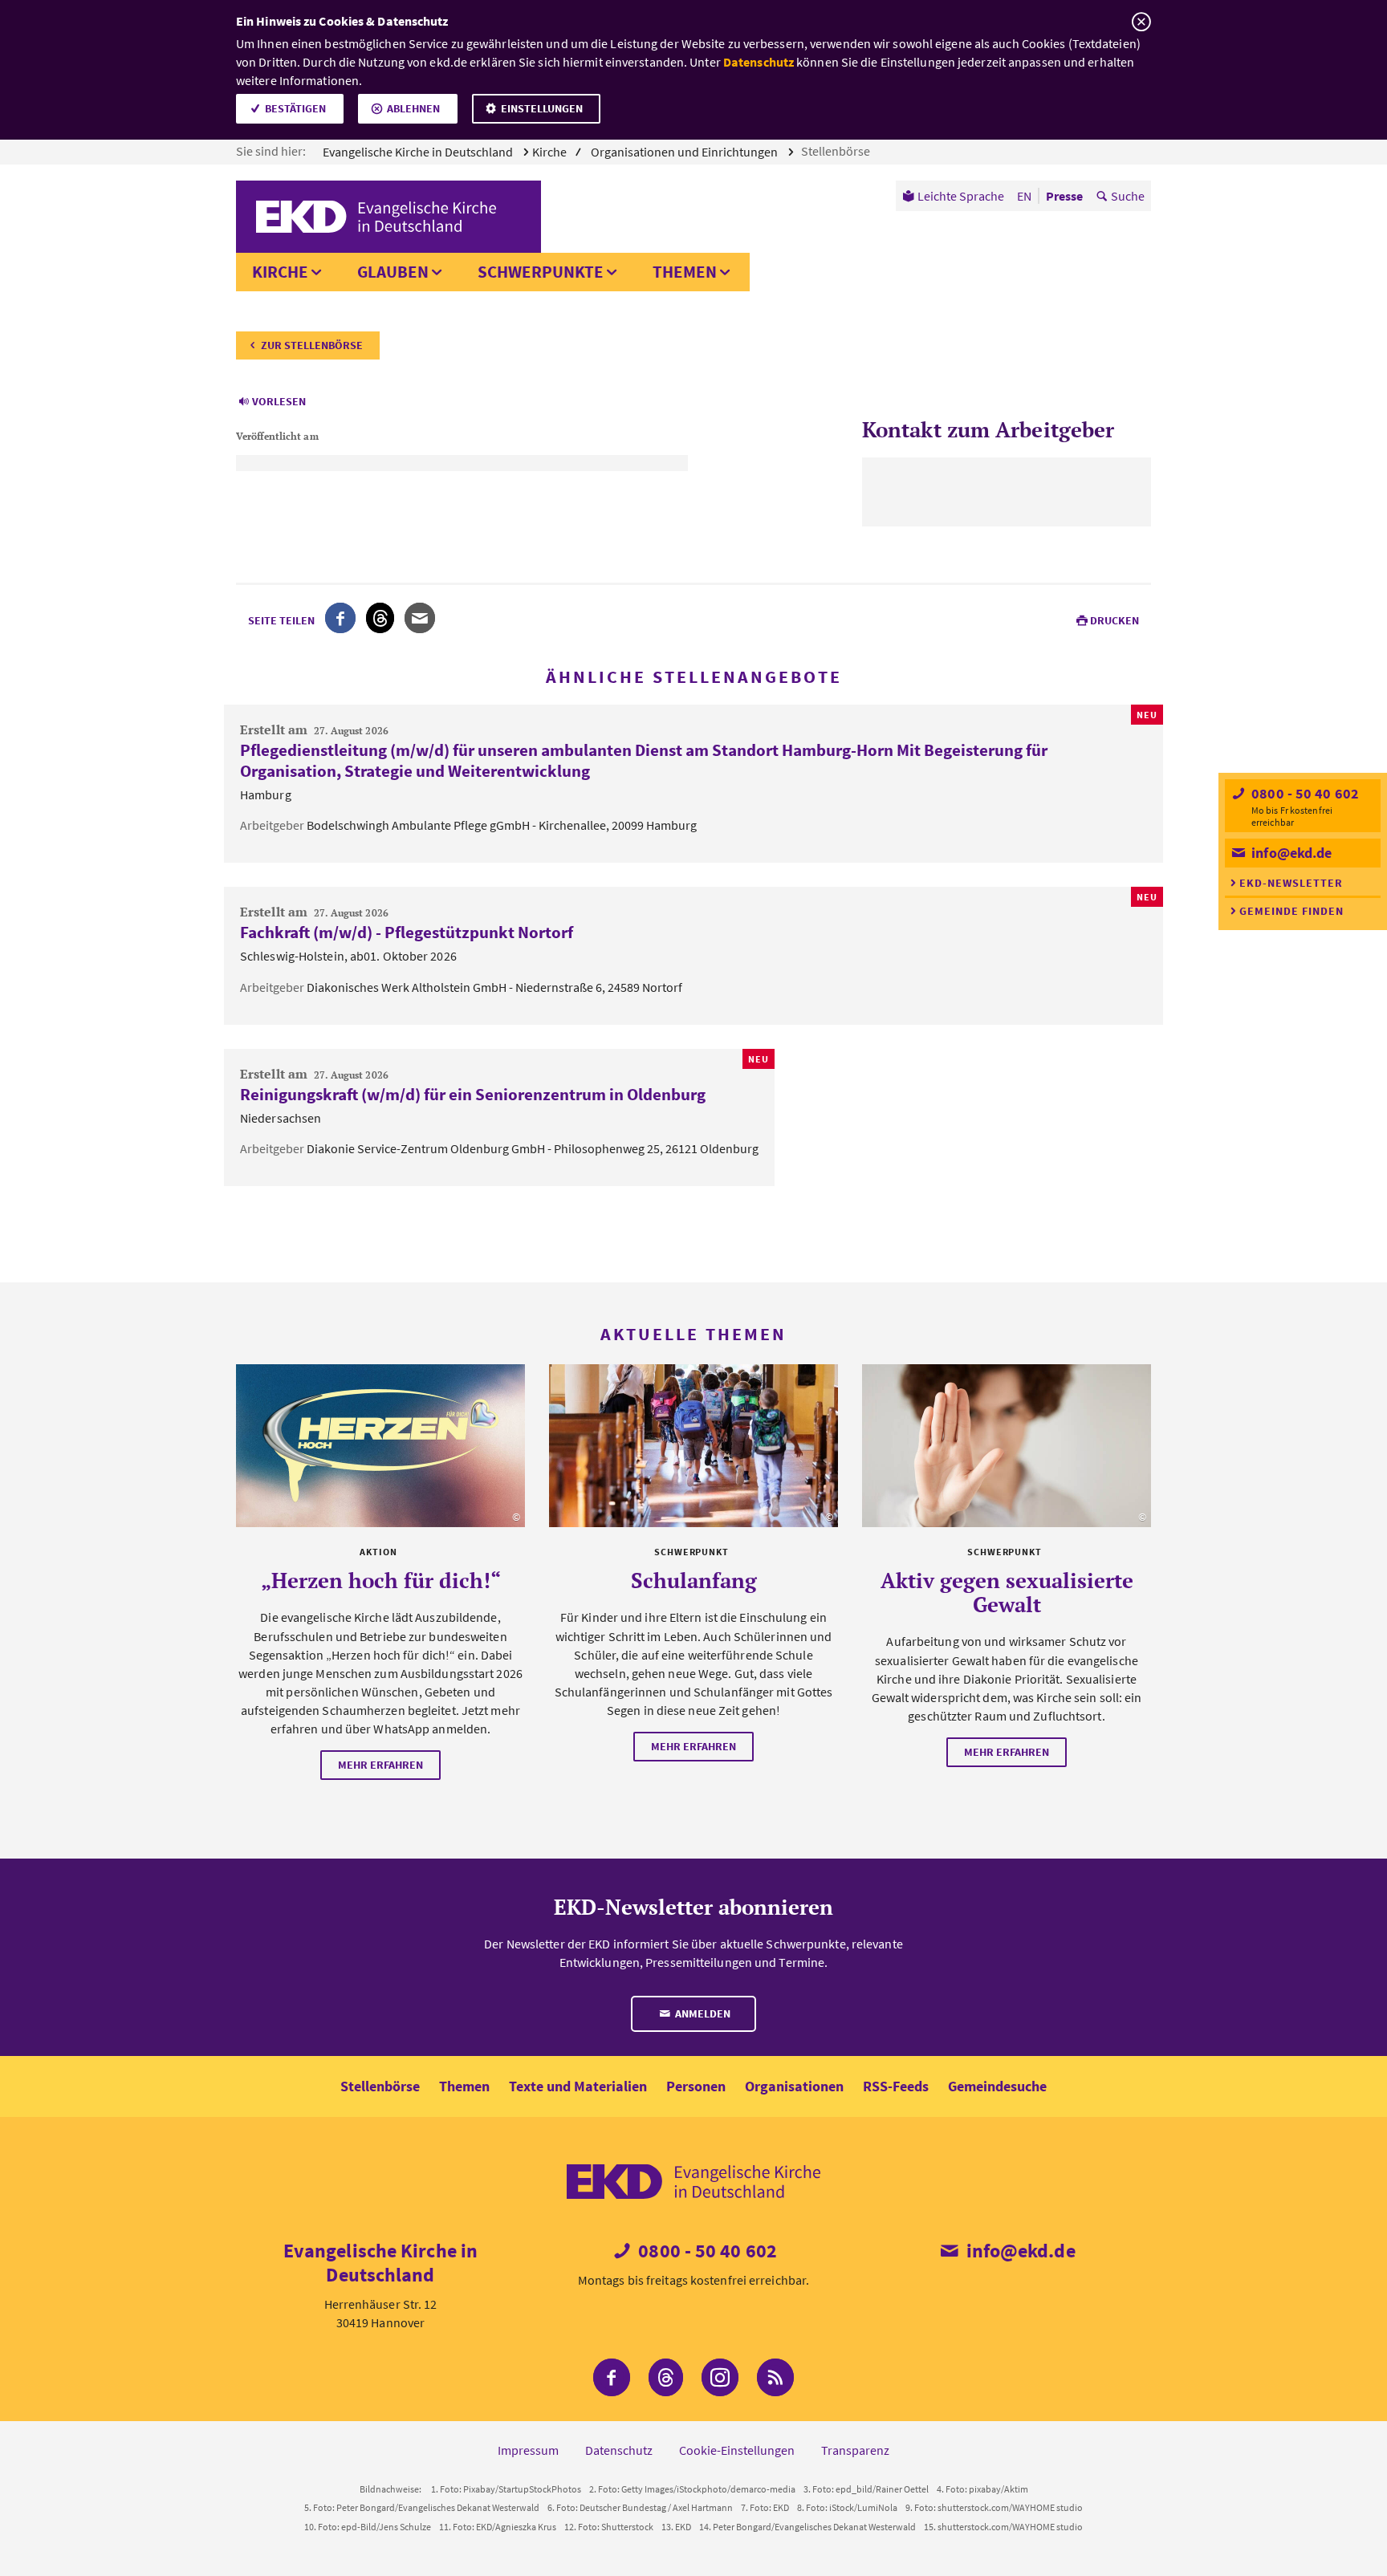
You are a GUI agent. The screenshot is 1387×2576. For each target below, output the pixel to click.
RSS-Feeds (896, 2086)
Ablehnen (413, 108)
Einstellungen (542, 108)
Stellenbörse (837, 151)
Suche (1128, 196)
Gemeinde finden (1291, 911)
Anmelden (702, 2013)
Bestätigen (295, 108)
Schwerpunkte (541, 272)
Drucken (1114, 620)
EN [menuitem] (1024, 196)
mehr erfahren (380, 1765)
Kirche (280, 272)
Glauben (393, 272)
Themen (685, 272)
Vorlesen (279, 401)
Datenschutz (759, 62)
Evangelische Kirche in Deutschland (419, 152)
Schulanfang (694, 1580)
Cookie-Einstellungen (737, 2450)
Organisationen (794, 2086)
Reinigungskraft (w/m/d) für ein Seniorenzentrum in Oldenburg (473, 1094)
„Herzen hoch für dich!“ (381, 1580)
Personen (696, 2086)
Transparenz (855, 2450)
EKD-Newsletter (1291, 883)
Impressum (528, 2450)
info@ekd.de (1290, 853)
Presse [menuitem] (1064, 196)
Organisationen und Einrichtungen (685, 152)
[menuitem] (953, 196)
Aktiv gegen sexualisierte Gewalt (1007, 1592)
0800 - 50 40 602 (1304, 793)
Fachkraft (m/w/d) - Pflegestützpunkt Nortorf (407, 932)
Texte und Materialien (578, 2086)
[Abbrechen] (1141, 22)
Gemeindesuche (997, 2086)
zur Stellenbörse (312, 345)
